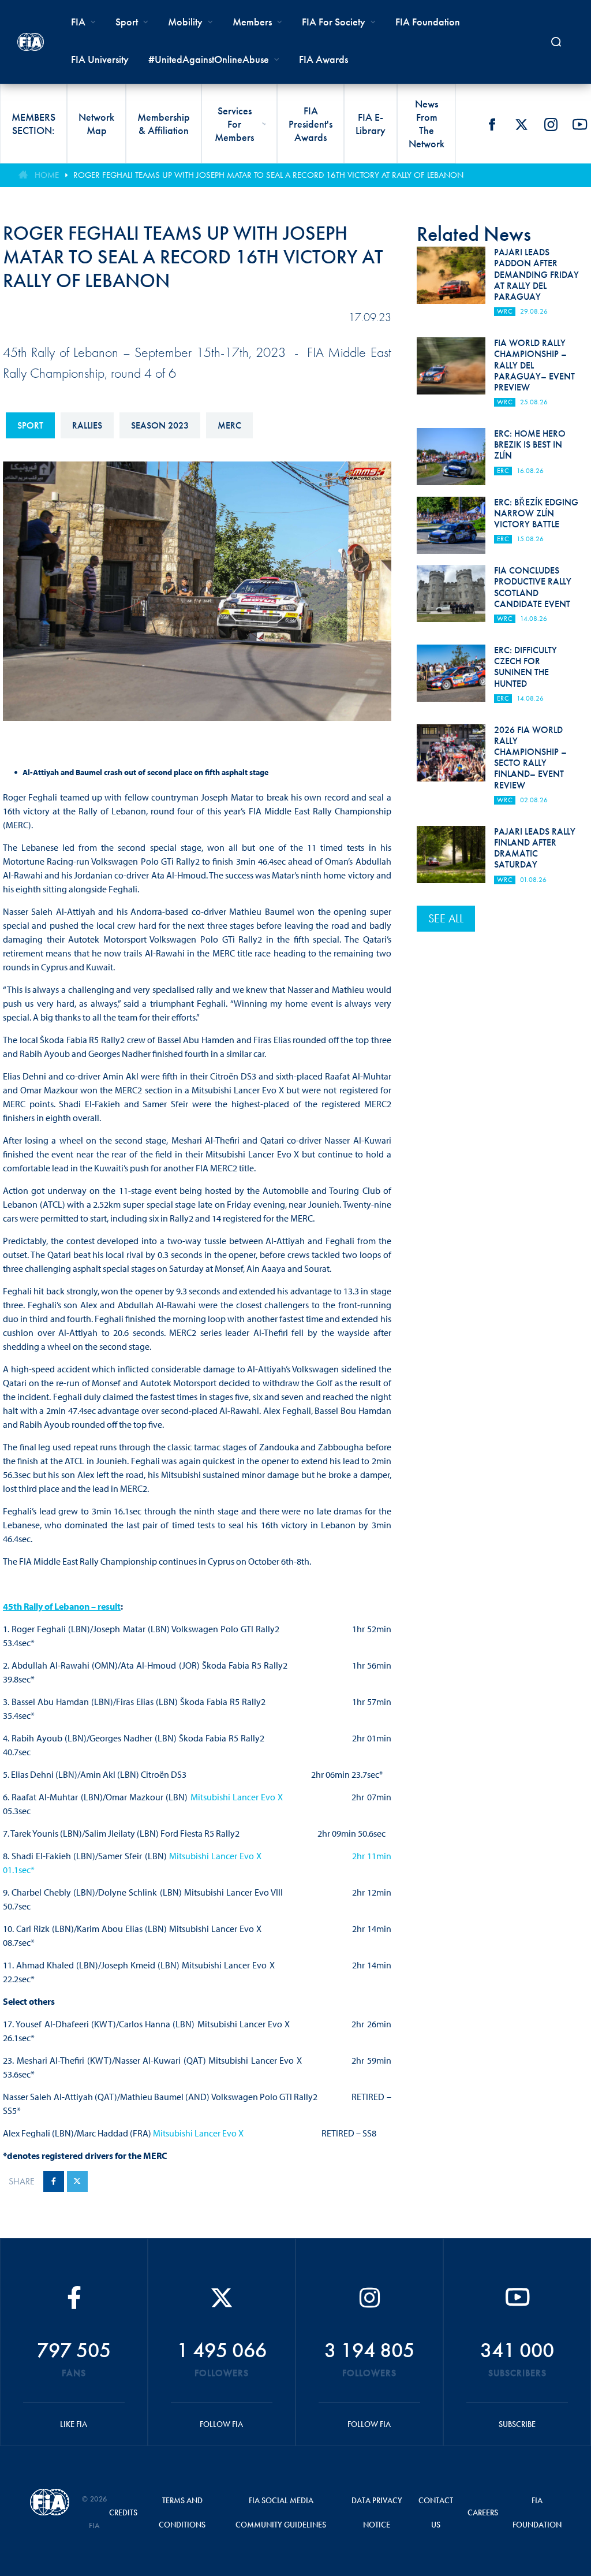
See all (446, 918)
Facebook (492, 124)
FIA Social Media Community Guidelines (281, 2512)
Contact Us (436, 2512)
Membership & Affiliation (164, 124)
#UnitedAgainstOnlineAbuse (209, 59)
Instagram (551, 124)
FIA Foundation (428, 22)
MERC (229, 425)
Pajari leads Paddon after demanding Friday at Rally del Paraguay (536, 274)
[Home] (31, 42)
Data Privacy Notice (377, 2512)
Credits (123, 2512)
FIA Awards (323, 59)
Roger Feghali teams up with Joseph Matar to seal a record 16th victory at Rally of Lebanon (268, 175)
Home (47, 175)
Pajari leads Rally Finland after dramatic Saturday (535, 848)
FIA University (100, 59)
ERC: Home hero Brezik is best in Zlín (530, 444)
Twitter (521, 124)
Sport (30, 425)
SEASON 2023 (160, 425)
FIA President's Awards (311, 124)
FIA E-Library (371, 124)
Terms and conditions (182, 2512)
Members (252, 22)
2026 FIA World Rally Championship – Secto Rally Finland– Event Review (530, 757)
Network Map (96, 124)
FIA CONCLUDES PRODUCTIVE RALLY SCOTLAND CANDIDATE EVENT (533, 587)
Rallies (87, 425)
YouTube (580, 124)
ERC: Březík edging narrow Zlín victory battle (536, 513)
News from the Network (427, 124)
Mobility (185, 22)
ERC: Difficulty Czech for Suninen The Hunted (525, 667)
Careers (483, 2512)
